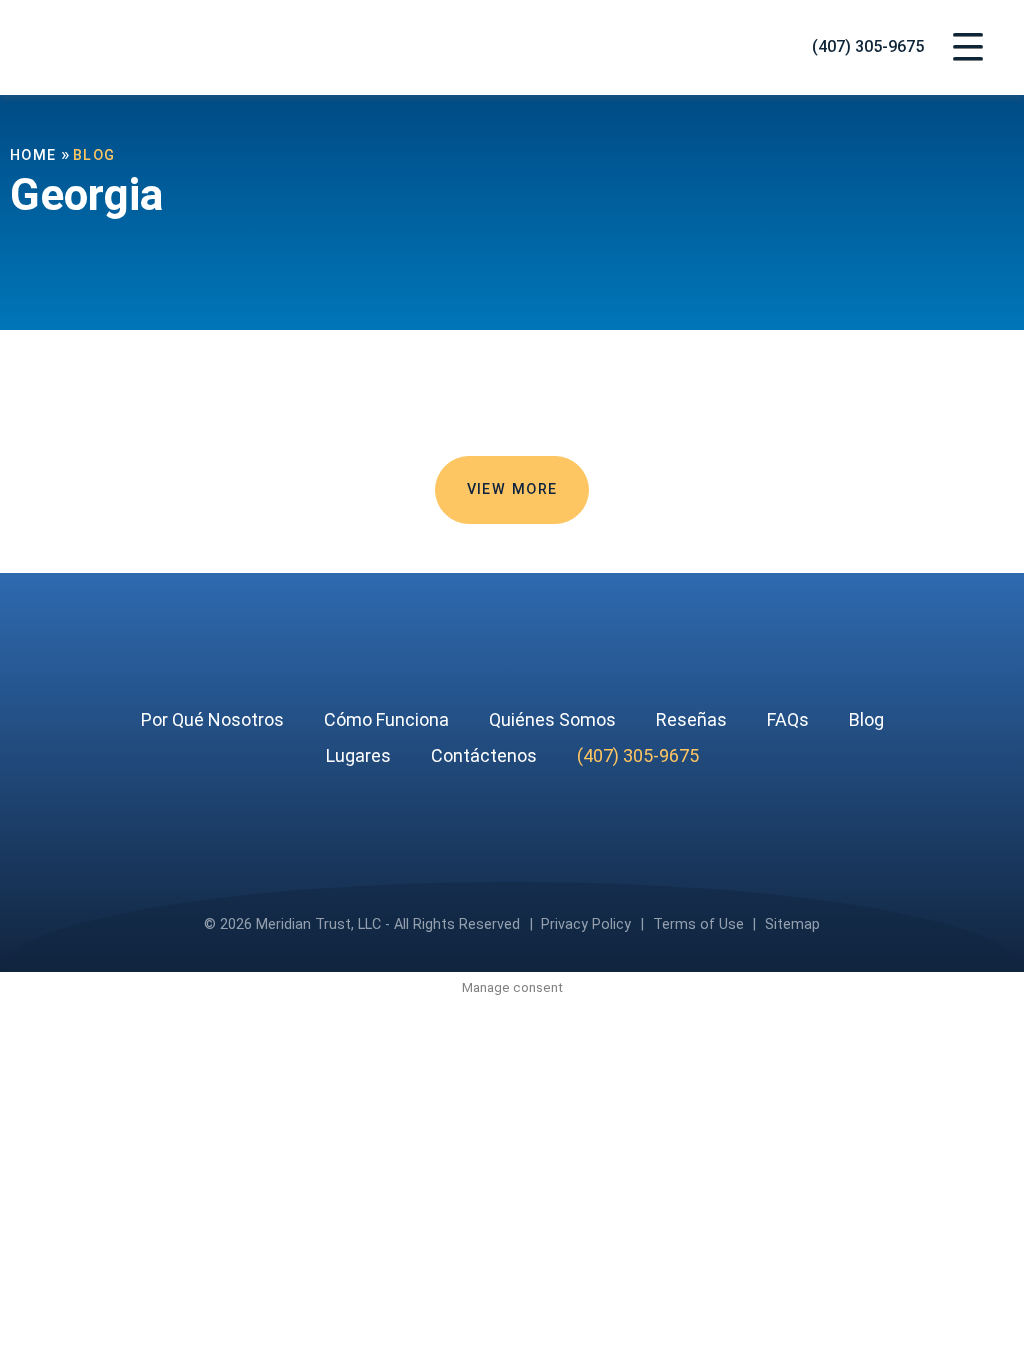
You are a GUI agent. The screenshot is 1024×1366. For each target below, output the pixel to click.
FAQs (788, 719)
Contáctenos (484, 755)
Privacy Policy (586, 924)
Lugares (358, 755)
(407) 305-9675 (868, 47)
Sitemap (792, 924)
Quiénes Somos (552, 719)
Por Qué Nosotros (212, 719)
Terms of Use (698, 924)
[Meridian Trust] (154, 47)
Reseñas (691, 719)
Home (33, 155)
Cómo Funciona (386, 719)
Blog (866, 719)
